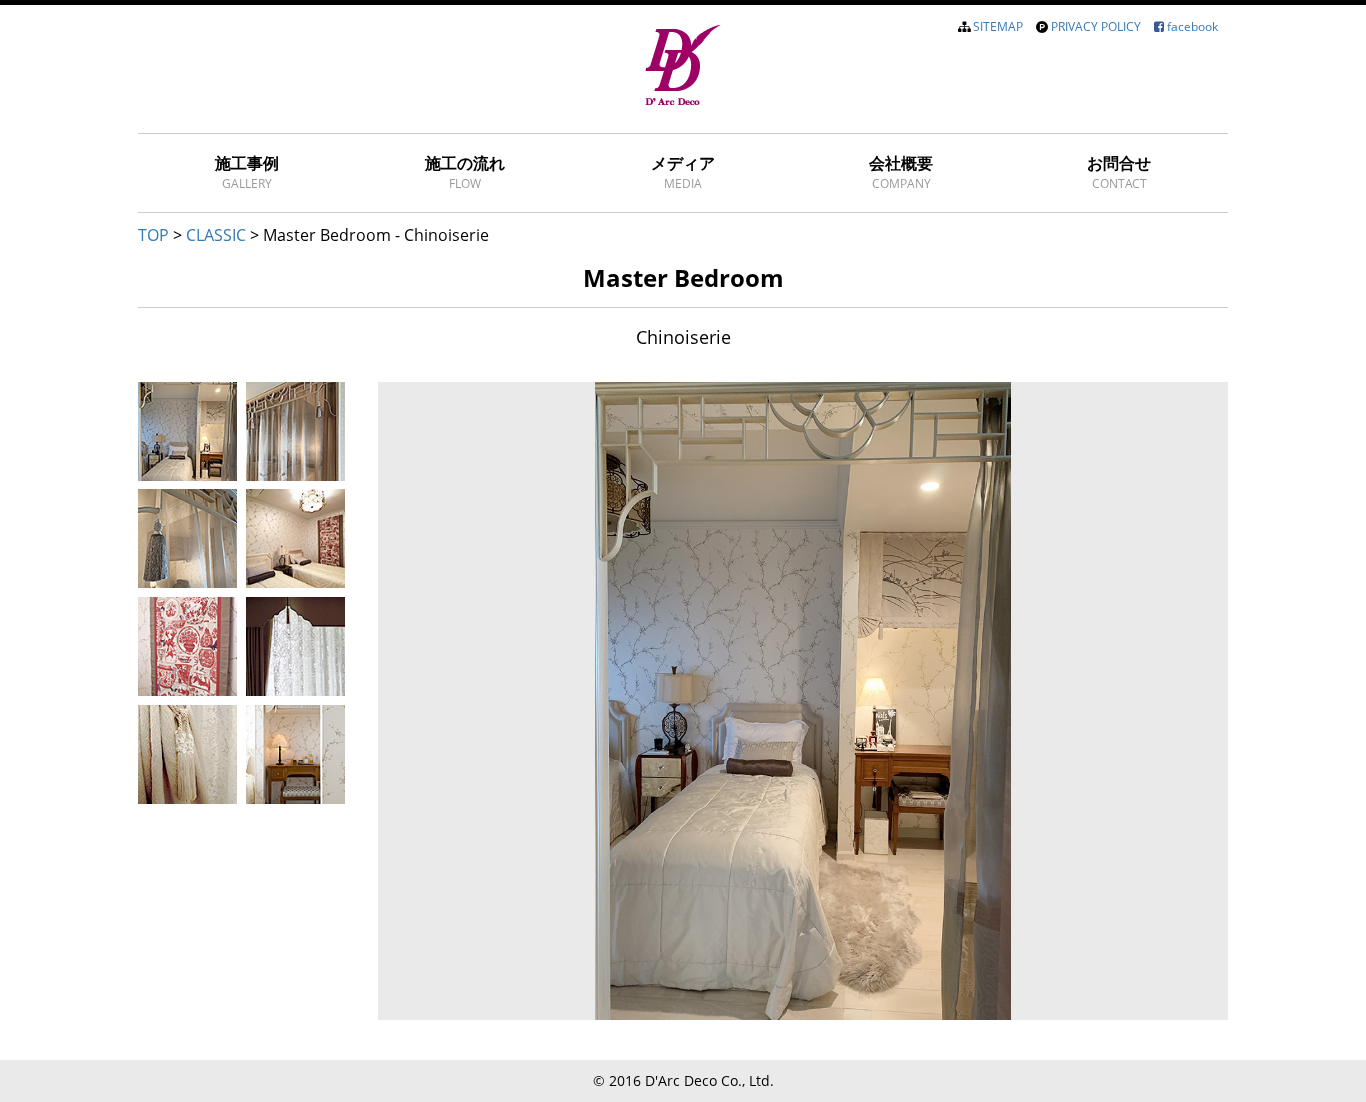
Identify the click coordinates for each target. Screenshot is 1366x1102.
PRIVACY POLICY (1096, 26)
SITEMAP (998, 26)
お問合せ (1119, 172)
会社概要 (901, 172)
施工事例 (247, 172)
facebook (1192, 26)
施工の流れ (465, 172)
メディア (683, 172)
